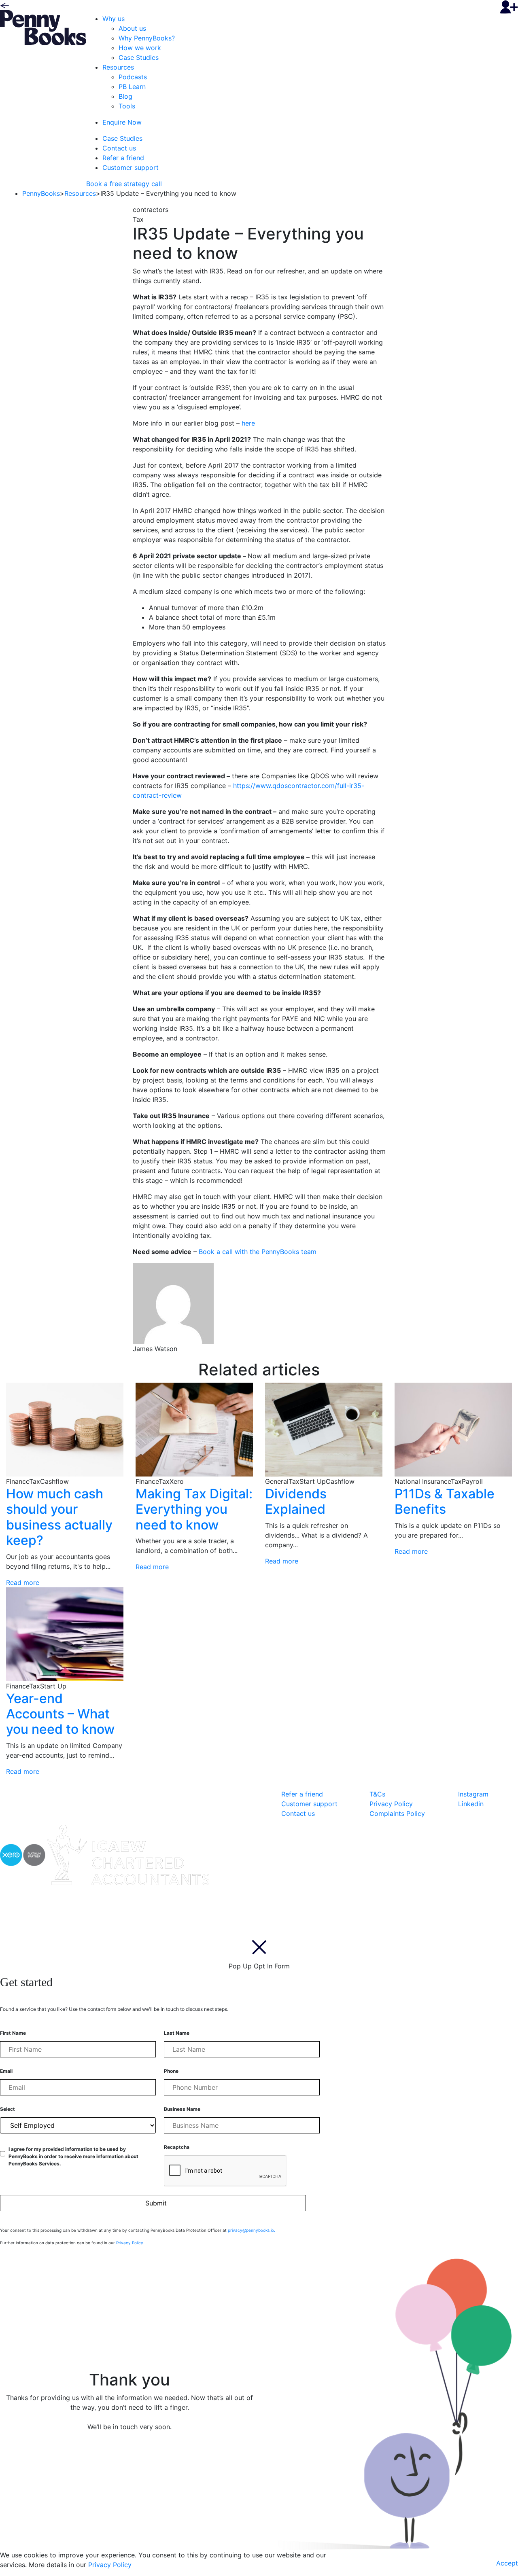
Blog (125, 96)
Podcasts (133, 77)
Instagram (473, 1794)
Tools (127, 106)
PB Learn (132, 87)
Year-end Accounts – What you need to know (60, 1714)
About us (132, 28)
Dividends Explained (296, 1501)
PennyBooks (41, 193)
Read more (23, 1582)
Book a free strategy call (124, 184)
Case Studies (139, 57)
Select (7, 2109)
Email (6, 2071)
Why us (114, 19)
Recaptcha (177, 2147)
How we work (140, 48)
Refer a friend (123, 158)
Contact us (119, 148)
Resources (118, 67)
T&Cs (377, 1794)
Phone (171, 2071)
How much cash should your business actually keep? (59, 1517)
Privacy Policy (391, 1804)
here (248, 423)
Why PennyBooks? (147, 38)
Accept (507, 2563)
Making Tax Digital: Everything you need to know (194, 1509)
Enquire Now (122, 122)
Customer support (131, 167)
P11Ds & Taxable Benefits (445, 1501)
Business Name (182, 2109)
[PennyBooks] (43, 27)
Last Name (177, 2033)
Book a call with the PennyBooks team (258, 1252)
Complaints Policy (397, 1813)
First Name (13, 2033)
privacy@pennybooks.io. (252, 2230)
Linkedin (471, 1804)
